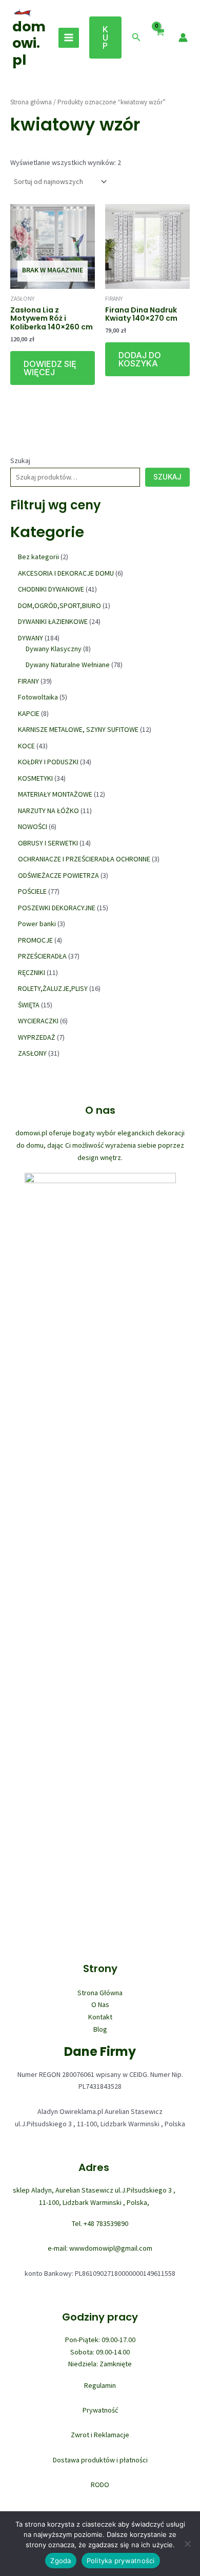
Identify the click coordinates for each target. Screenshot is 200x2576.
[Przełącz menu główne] (69, 38)
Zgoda (61, 2561)
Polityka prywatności (121, 2561)
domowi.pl (29, 43)
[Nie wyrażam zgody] (187, 2544)
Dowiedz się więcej (50, 368)
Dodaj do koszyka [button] (140, 359)
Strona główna (31, 102)
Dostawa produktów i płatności (100, 2460)
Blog (100, 2029)
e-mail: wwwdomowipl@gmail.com (100, 2248)
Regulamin (100, 2385)
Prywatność (100, 2410)
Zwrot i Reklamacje (100, 2435)
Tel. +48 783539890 (100, 2223)
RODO (100, 2485)
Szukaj (20, 461)
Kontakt (100, 2017)
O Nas (100, 2004)
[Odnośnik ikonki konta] (183, 38)
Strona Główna (100, 1993)
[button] (105, 38)
